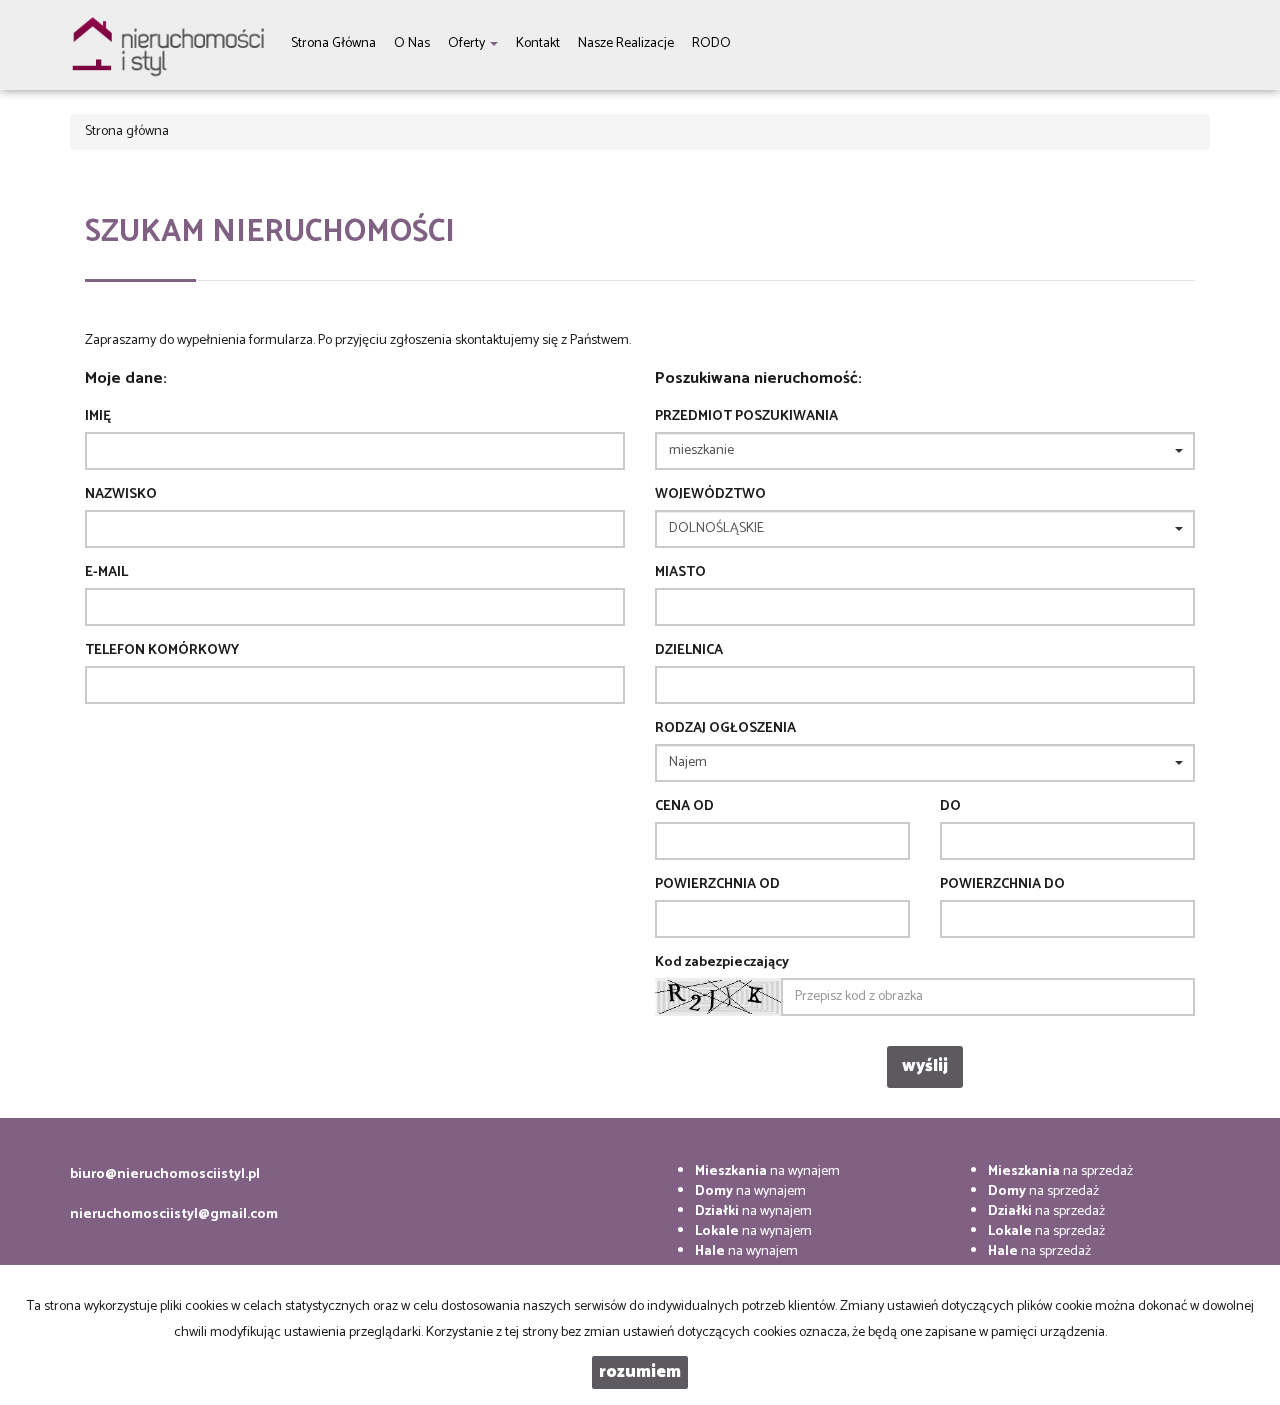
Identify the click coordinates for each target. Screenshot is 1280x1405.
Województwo (710, 495)
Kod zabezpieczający (722, 963)
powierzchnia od (717, 885)
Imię (98, 417)
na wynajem (767, 1171)
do (950, 807)
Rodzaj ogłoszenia (725, 729)
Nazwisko (121, 495)
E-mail (106, 573)
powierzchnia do (1002, 885)
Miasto (680, 573)
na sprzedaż (1060, 1171)
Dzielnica (689, 651)
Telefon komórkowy (162, 651)
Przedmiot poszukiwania (746, 417)
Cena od (684, 807)
